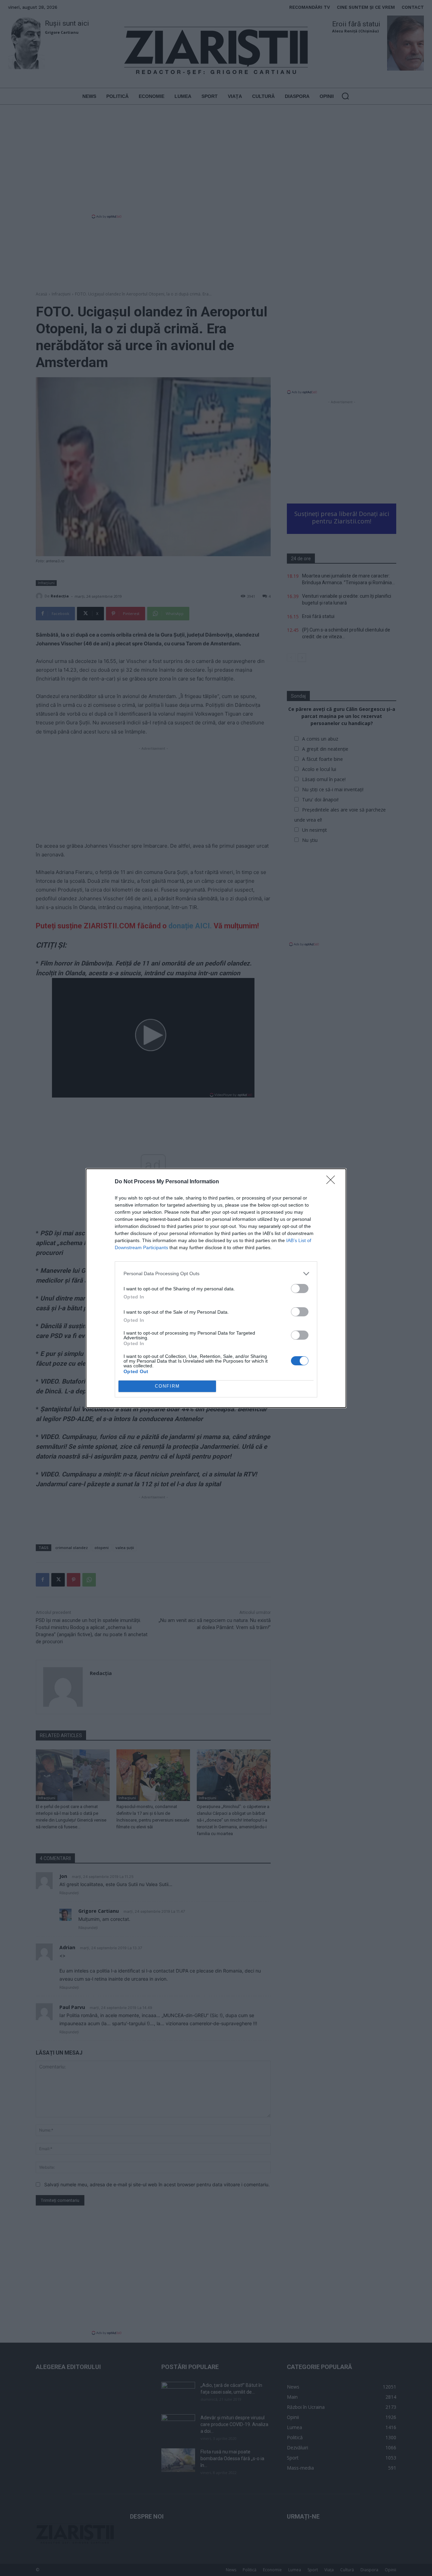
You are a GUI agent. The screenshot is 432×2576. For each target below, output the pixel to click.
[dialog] (216, 1288)
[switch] (300, 1289)
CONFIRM (167, 1386)
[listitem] (216, 1274)
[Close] (333, 1182)
